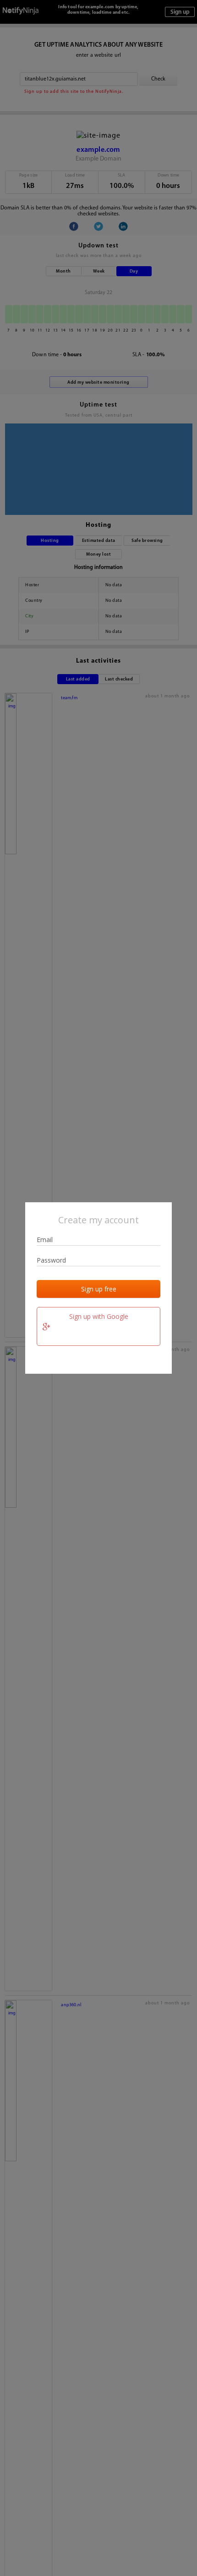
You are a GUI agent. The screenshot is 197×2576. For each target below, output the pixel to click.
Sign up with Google (99, 1316)
